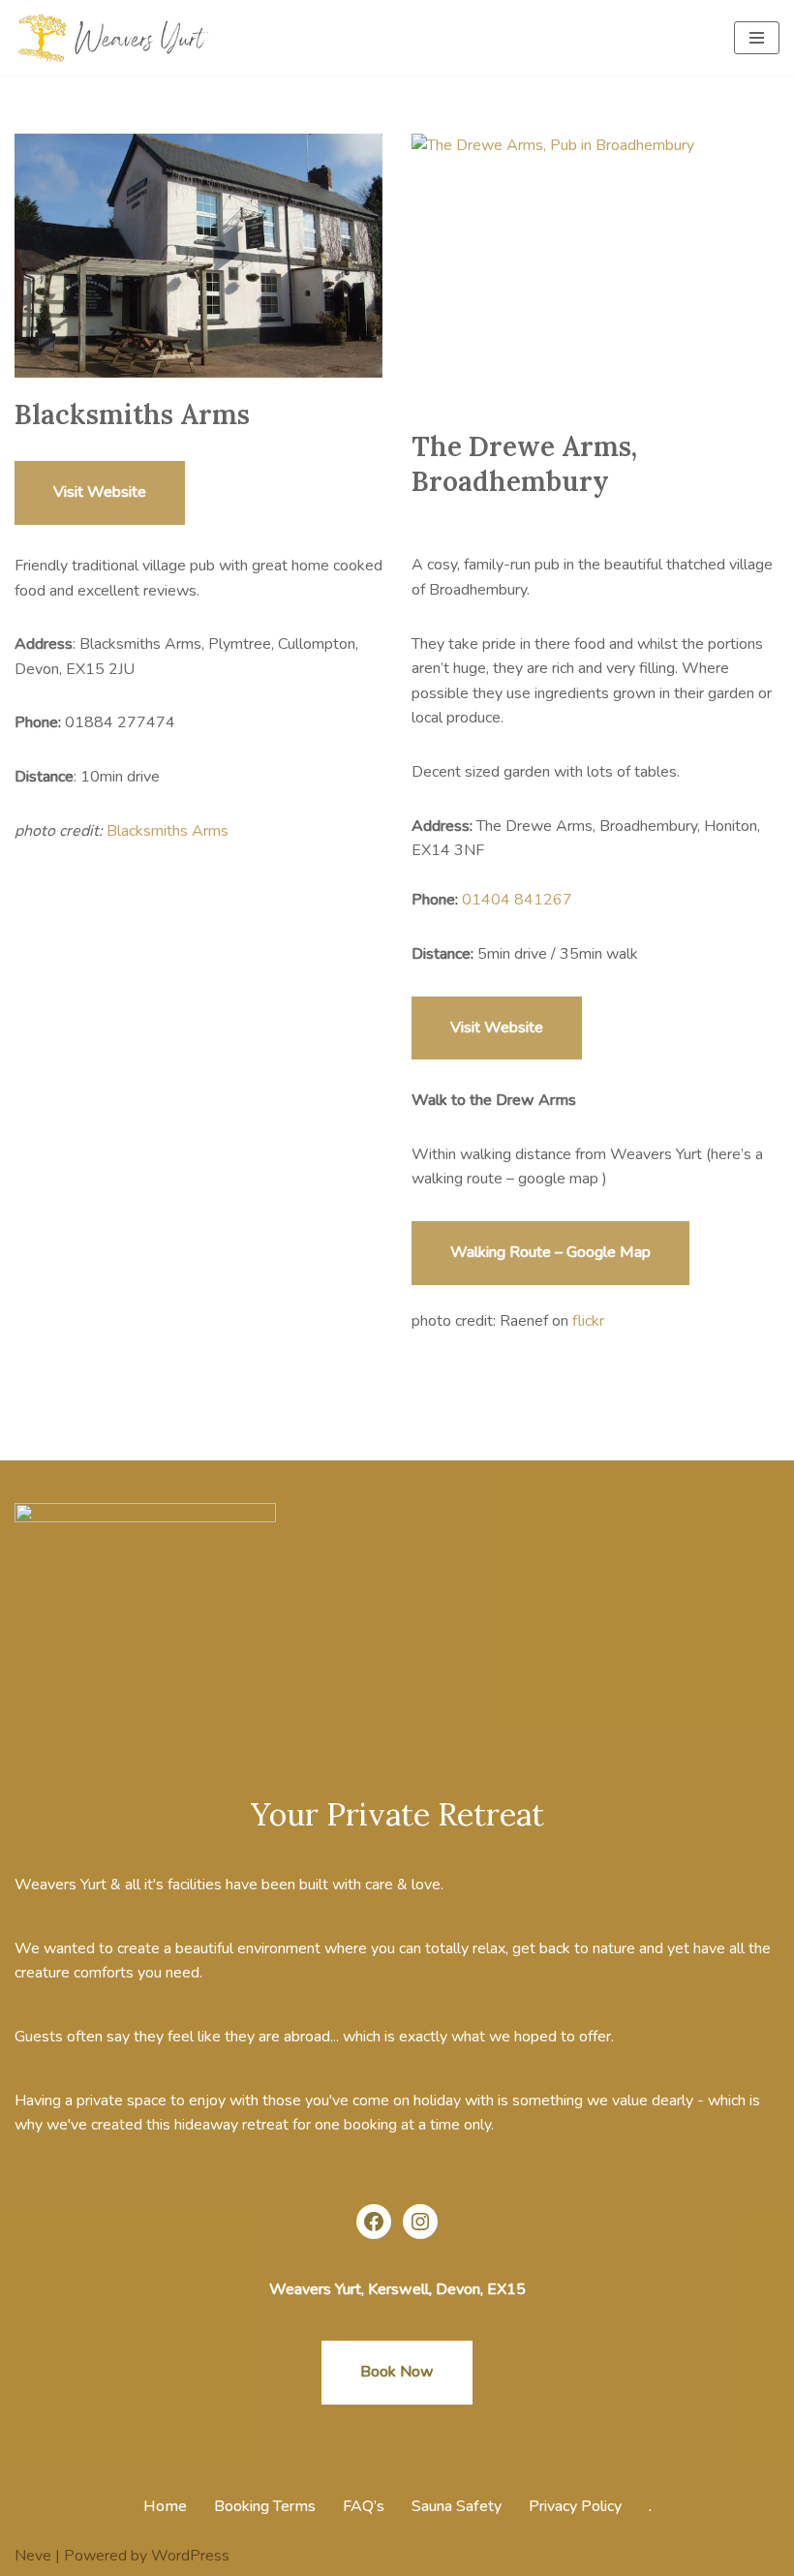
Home (165, 2506)
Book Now (397, 2372)
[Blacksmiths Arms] (198, 256)
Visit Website (100, 492)
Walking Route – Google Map (550, 1252)
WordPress (190, 2556)
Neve (33, 2556)
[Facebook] (374, 2222)
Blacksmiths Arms (132, 414)
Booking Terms (265, 2506)
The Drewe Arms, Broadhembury (524, 464)
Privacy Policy (575, 2506)
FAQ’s (364, 2506)
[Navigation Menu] (757, 38)
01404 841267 (517, 900)
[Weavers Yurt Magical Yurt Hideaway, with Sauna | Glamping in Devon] (116, 38)
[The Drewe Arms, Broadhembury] (595, 272)
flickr (588, 1321)
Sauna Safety (457, 2506)
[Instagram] (420, 2222)
